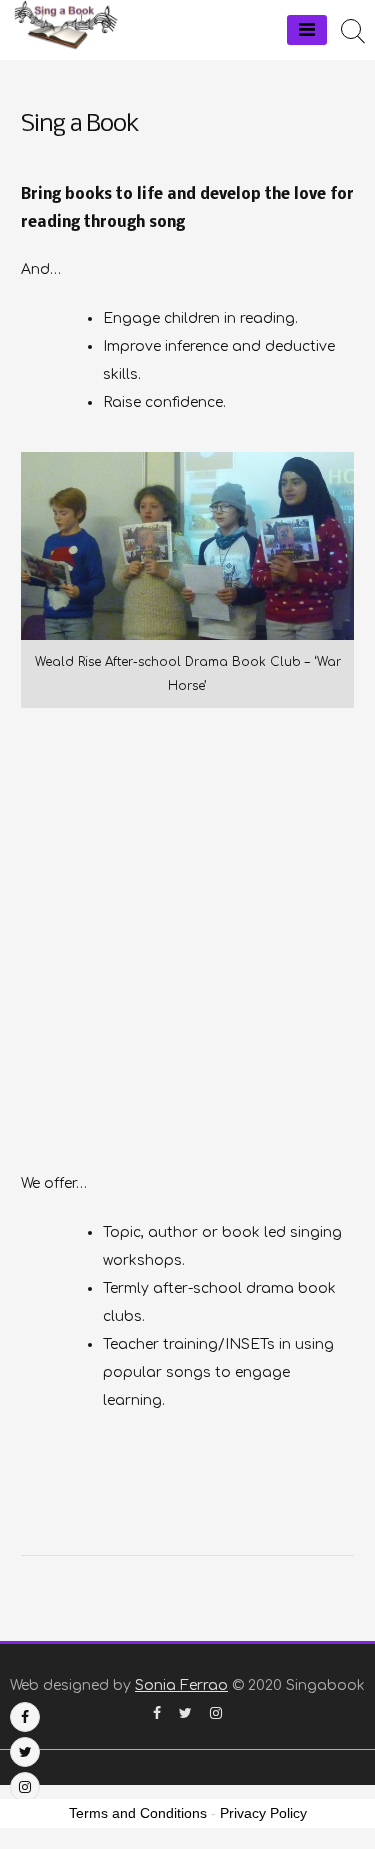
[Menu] (307, 30)
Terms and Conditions (138, 1813)
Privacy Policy (263, 1813)
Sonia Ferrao (181, 1685)
